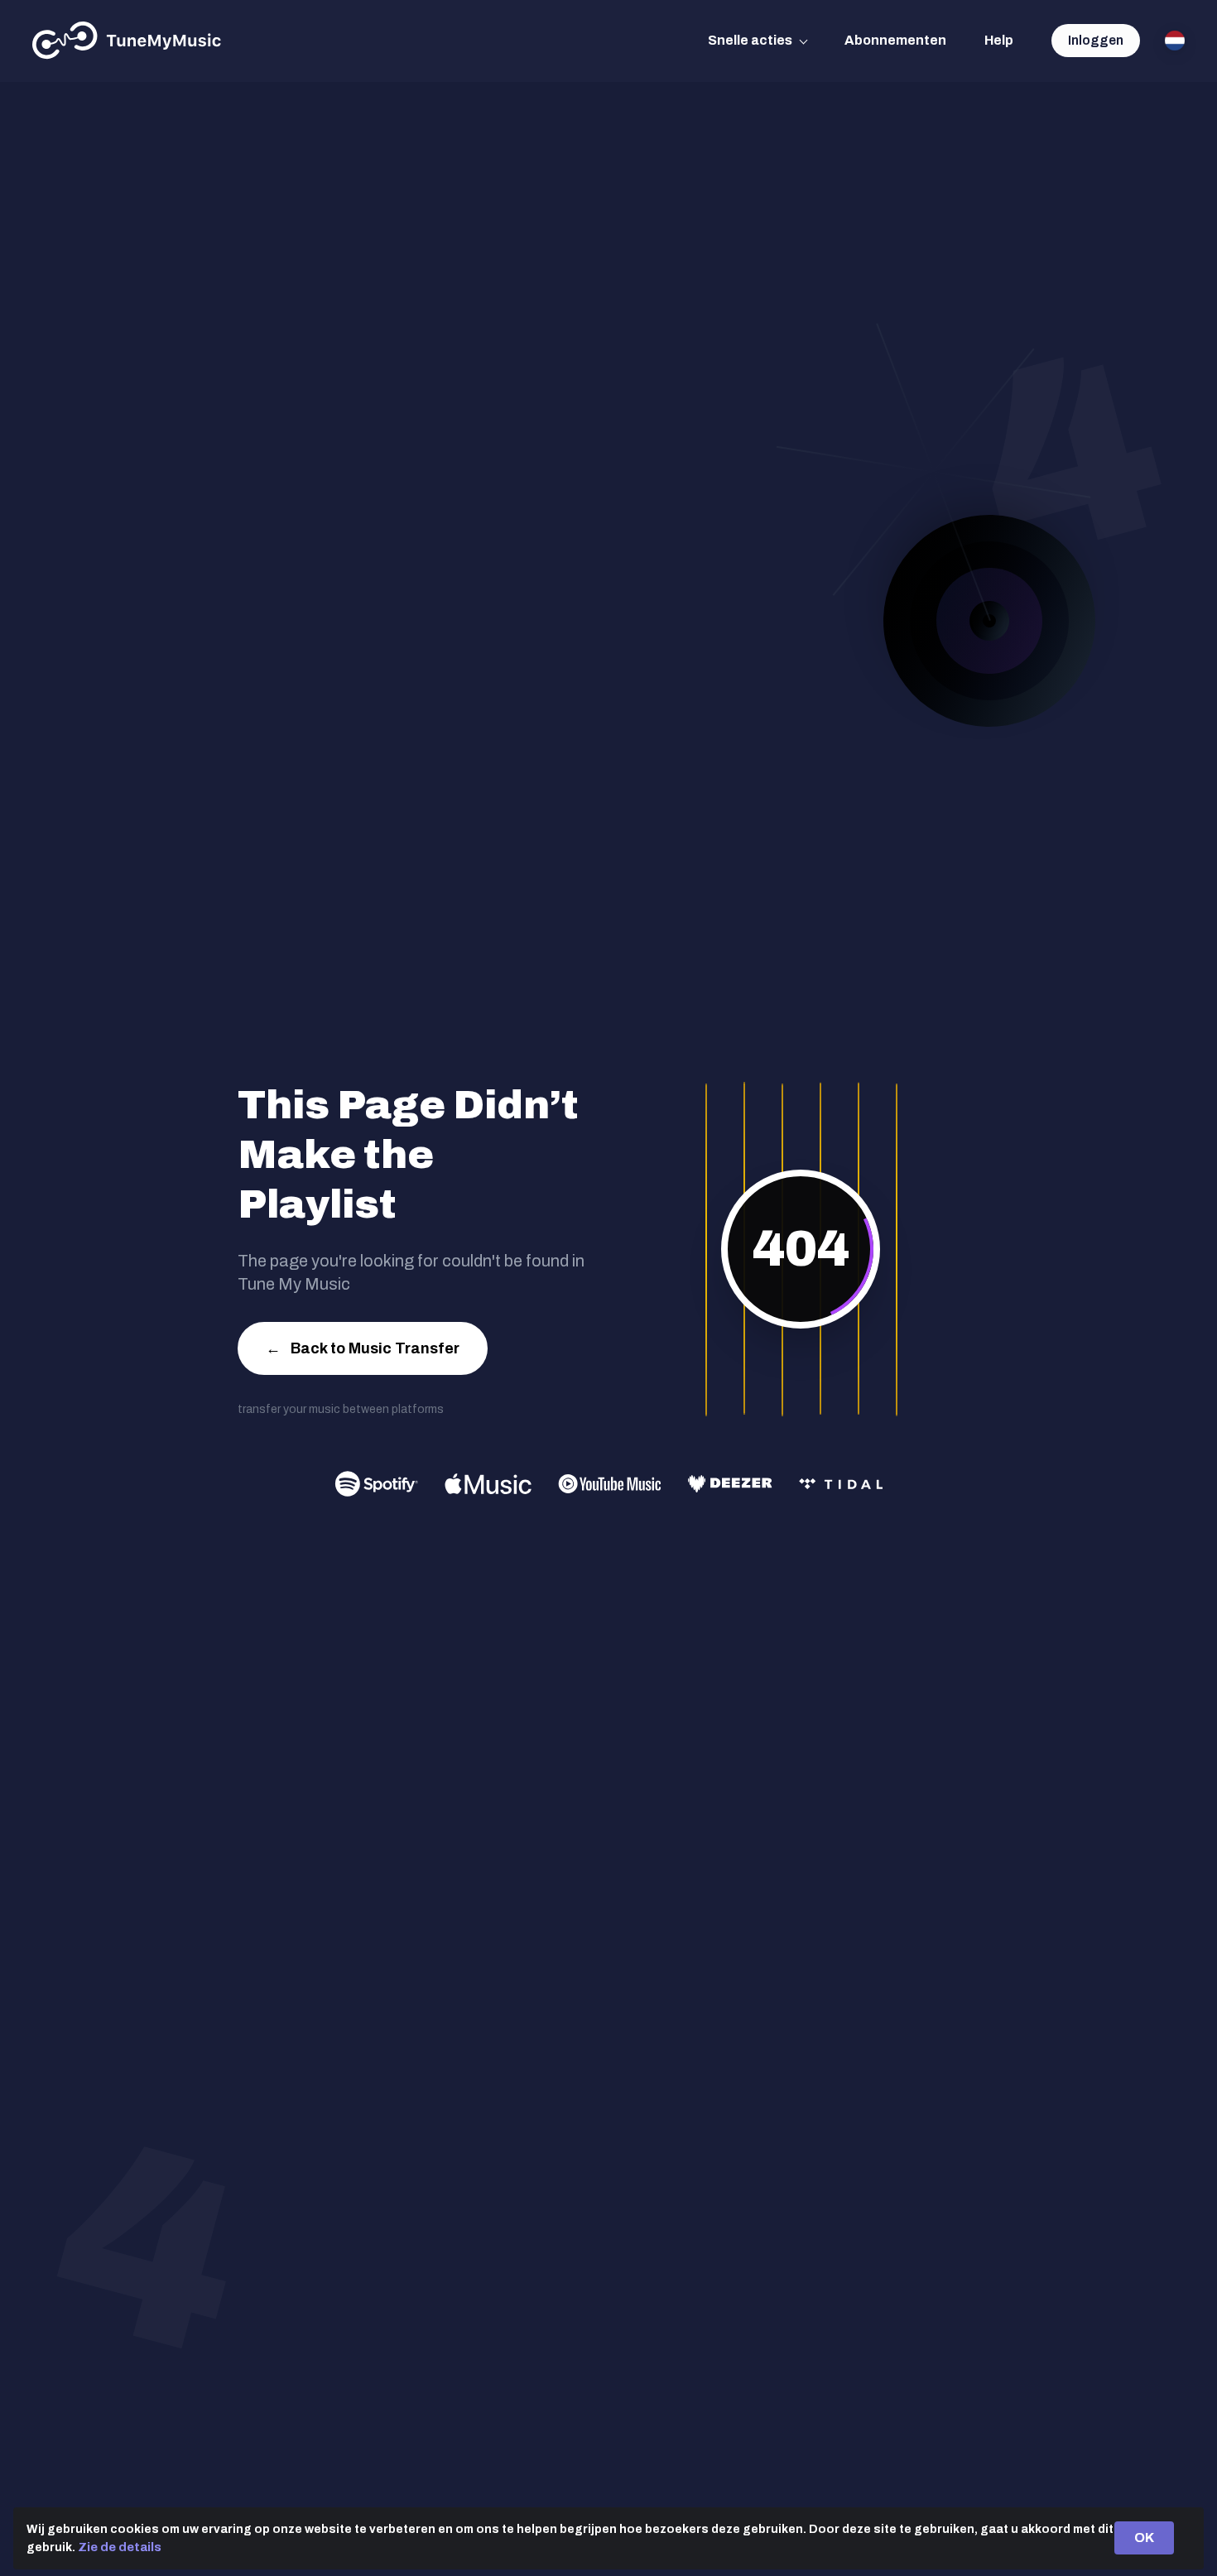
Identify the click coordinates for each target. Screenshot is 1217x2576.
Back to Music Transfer (363, 1348)
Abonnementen (895, 40)
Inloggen (1096, 40)
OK (1144, 2538)
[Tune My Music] (127, 41)
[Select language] (1175, 41)
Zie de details (120, 2547)
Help (999, 40)
